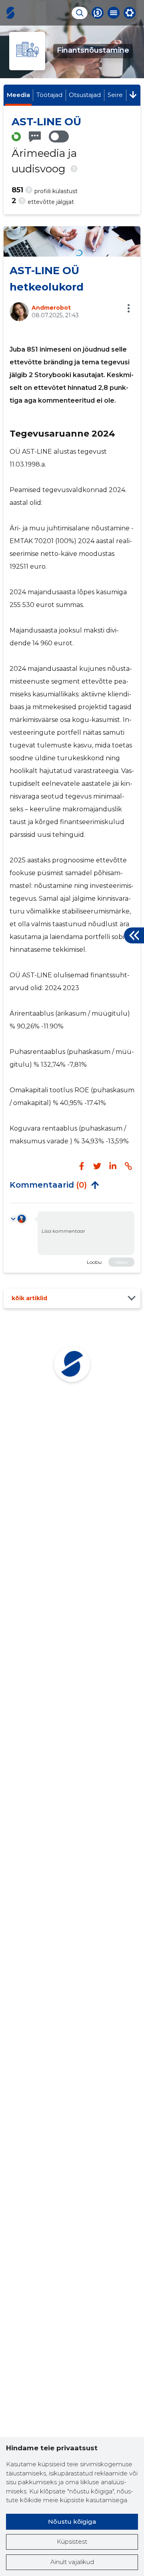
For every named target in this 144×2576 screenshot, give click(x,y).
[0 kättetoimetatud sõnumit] (35, 137)
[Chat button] (98, 13)
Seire (115, 95)
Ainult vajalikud (72, 2562)
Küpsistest (72, 2541)
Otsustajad (85, 95)
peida (95, 1185)
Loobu (94, 1262)
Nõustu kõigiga (72, 2522)
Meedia (18, 95)
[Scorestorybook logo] (10, 13)
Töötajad (49, 95)
